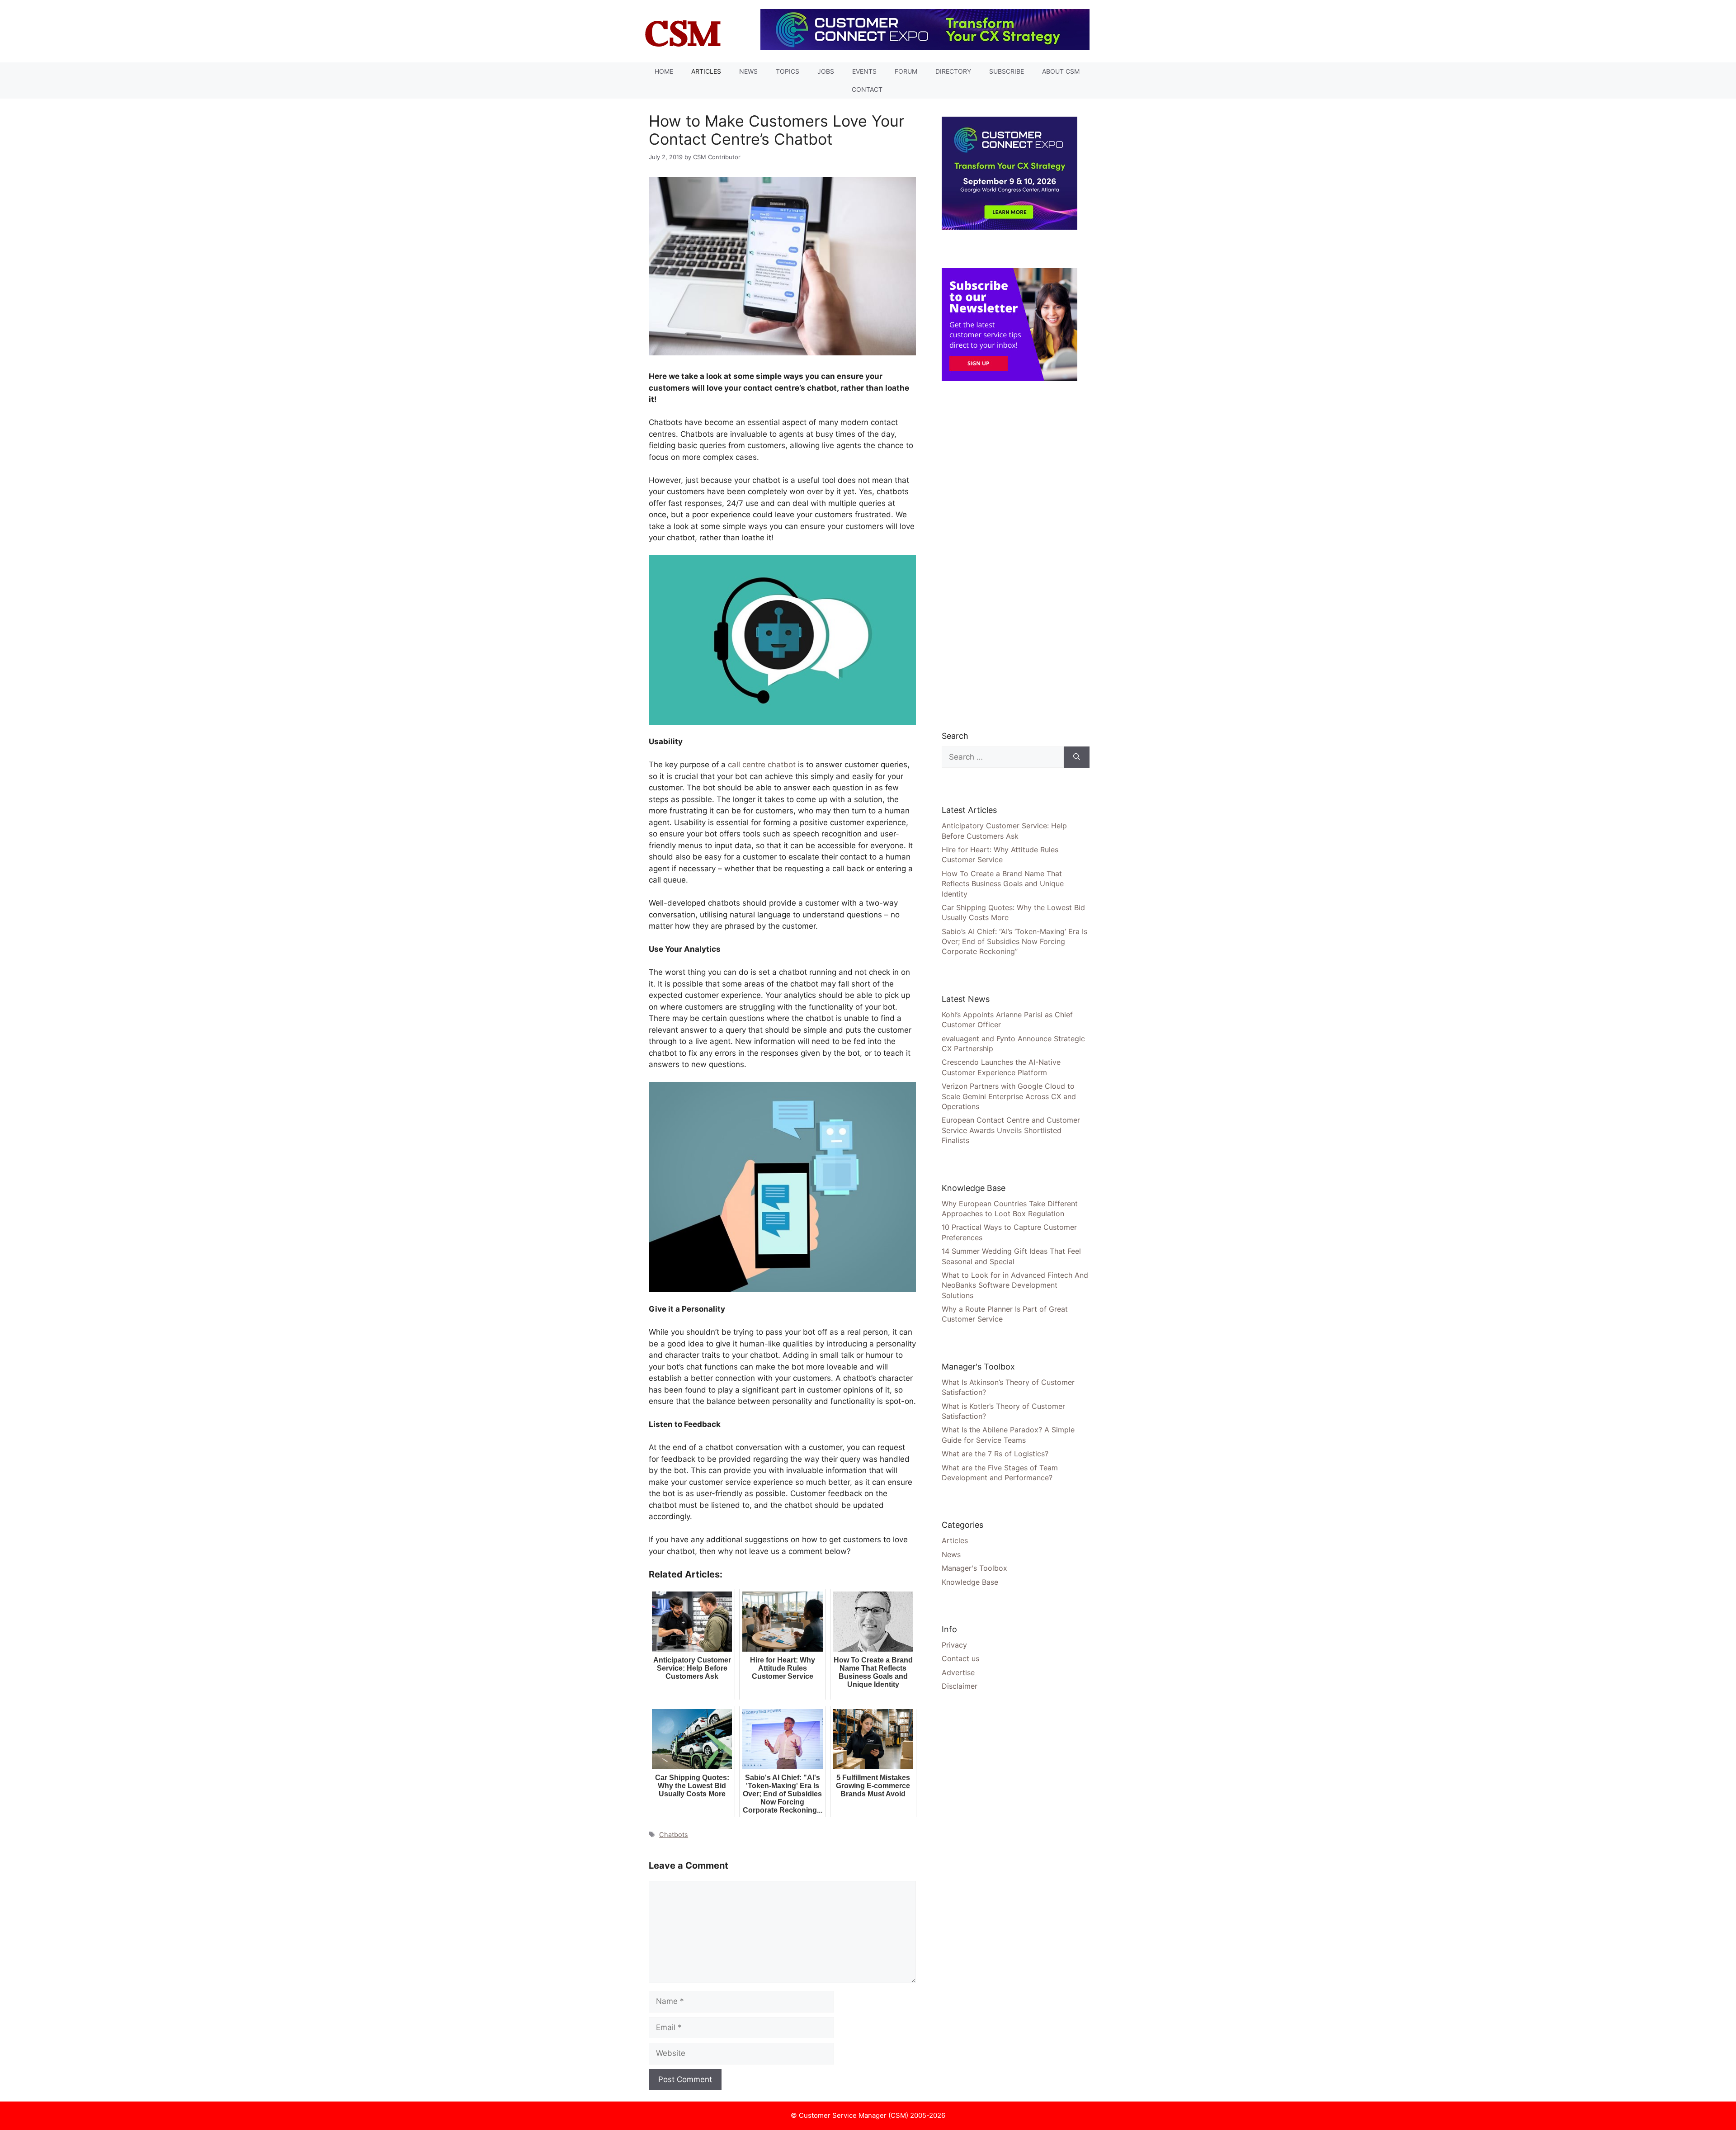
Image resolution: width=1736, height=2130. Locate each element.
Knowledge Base (970, 1582)
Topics (788, 71)
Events (864, 71)
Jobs (826, 71)
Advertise (958, 1672)
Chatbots (674, 1835)
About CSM (1061, 71)
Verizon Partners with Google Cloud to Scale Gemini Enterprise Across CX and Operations (1009, 1096)
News (748, 71)
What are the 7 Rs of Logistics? (995, 1454)
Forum (906, 71)
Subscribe (1007, 71)
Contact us (960, 1658)
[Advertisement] (1010, 555)
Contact (867, 89)
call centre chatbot (762, 765)
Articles (706, 71)
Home (664, 71)
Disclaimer (960, 1686)
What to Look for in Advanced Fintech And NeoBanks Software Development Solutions (1015, 1285)
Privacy (954, 1645)
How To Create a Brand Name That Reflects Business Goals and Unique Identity (1003, 884)
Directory (953, 71)
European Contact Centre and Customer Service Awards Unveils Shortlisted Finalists (1011, 1130)
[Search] (1077, 757)
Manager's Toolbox (974, 1568)
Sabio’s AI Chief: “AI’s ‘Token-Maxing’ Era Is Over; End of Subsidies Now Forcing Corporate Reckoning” (1014, 942)
